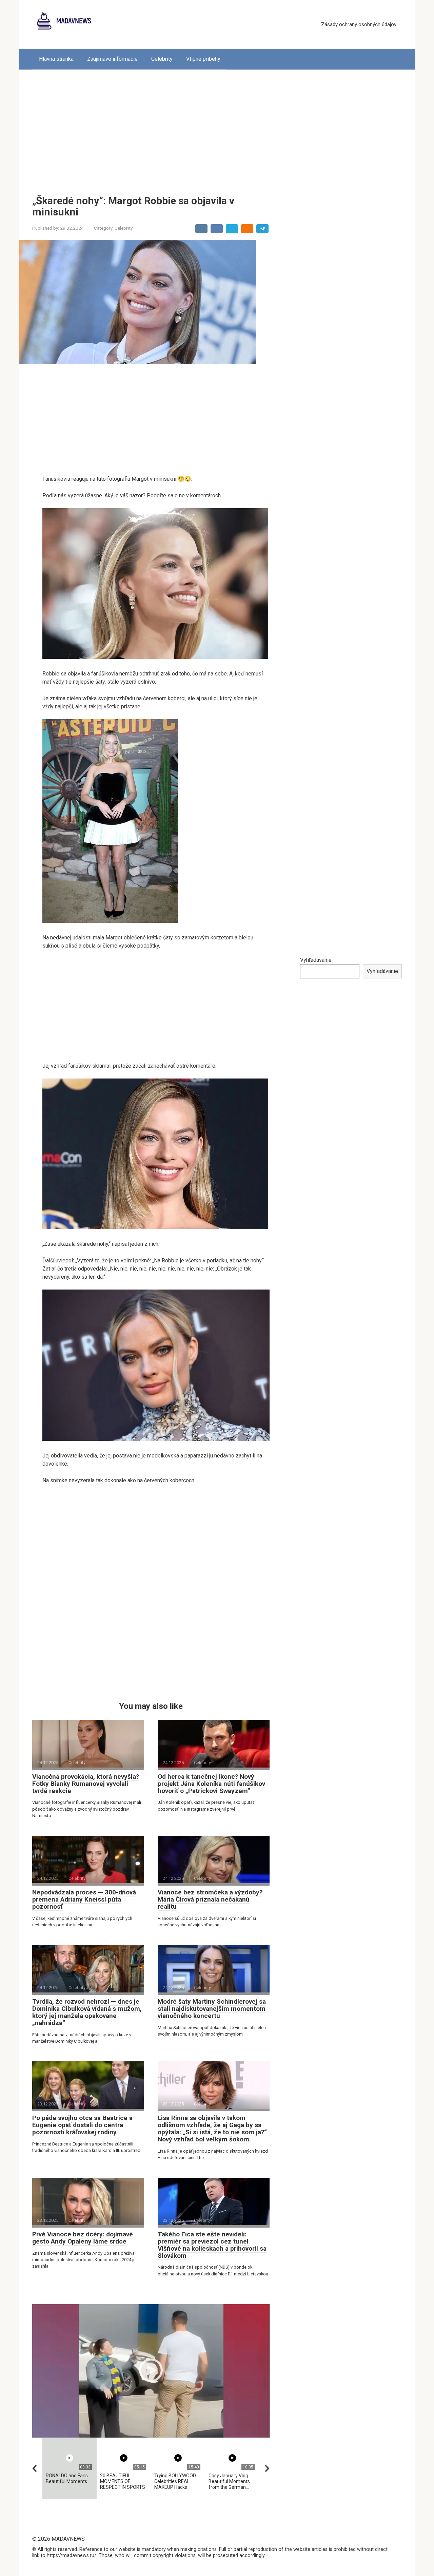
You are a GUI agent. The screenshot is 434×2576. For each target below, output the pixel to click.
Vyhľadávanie (316, 960)
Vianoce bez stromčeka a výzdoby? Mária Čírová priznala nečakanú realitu (210, 1899)
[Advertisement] (217, 127)
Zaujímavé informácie (112, 59)
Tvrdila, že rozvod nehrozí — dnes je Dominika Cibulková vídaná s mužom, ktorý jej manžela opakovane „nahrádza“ (87, 2012)
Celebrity (162, 59)
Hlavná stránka (56, 59)
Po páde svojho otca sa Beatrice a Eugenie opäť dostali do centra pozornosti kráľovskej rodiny (82, 2125)
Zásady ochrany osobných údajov (359, 24)
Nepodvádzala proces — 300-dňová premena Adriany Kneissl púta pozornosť (84, 1899)
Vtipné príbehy (203, 59)
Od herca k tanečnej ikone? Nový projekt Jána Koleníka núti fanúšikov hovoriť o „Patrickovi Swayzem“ (211, 1784)
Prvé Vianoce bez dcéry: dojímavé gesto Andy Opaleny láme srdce (83, 2238)
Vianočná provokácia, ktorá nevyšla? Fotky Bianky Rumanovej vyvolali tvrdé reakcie (86, 1784)
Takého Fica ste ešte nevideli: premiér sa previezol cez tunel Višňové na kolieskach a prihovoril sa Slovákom (212, 2245)
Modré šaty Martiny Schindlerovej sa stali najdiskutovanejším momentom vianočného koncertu (212, 2009)
